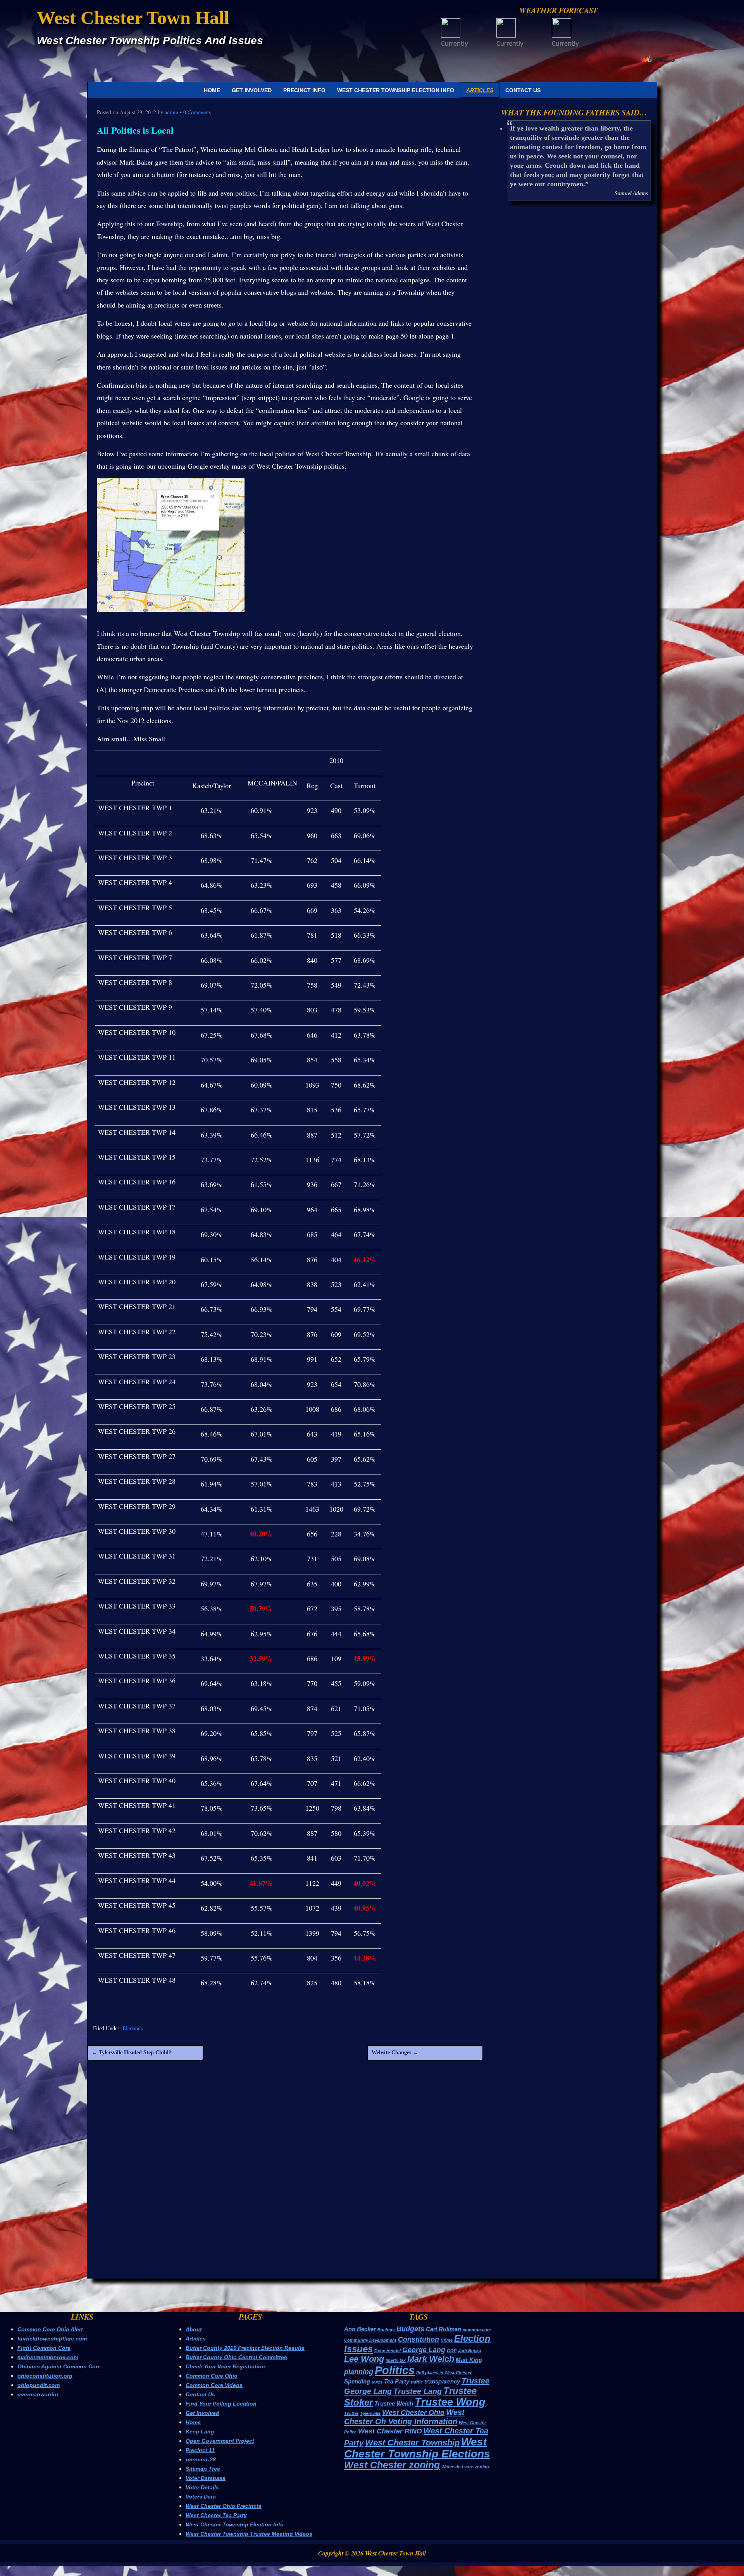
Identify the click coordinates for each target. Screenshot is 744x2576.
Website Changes (395, 2053)
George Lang (424, 2350)
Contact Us (523, 90)
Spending (357, 2381)
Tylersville (370, 2413)
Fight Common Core (44, 2348)
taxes (377, 2382)
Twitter (351, 2413)
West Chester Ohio (413, 2413)
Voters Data (201, 2497)
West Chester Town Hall (133, 18)
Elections (133, 2029)
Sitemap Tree (203, 2469)
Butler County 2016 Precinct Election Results (245, 2348)
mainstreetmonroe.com (48, 2357)
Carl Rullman (443, 2329)
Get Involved (252, 90)
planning (359, 2372)
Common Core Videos (214, 2385)
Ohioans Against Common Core (59, 2366)
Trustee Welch (394, 2403)
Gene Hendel (387, 2351)
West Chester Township (412, 2443)
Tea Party (397, 2381)
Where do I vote (457, 2467)
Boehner (386, 2330)
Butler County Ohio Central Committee (236, 2357)
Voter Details (202, 2487)
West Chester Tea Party (216, 2515)
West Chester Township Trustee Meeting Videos (249, 2534)
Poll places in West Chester (444, 2373)
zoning (482, 2467)
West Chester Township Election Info (396, 90)
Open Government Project (220, 2441)
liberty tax (396, 2360)
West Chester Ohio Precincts (224, 2506)
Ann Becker (360, 2329)
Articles (480, 90)
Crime (447, 2340)
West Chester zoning (392, 2465)
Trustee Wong (450, 2402)
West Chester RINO (390, 2431)
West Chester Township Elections (417, 2448)
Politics (395, 2370)
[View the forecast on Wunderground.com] (658, 59)
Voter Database (206, 2478)
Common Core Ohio (212, 2376)
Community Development (370, 2340)
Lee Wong (364, 2359)
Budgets (410, 2329)
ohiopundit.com (39, 2385)
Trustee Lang (418, 2391)
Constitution (418, 2339)
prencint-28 (201, 2459)
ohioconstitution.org (45, 2376)
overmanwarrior (38, 2394)
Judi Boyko (470, 2351)
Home (212, 90)
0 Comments (197, 112)
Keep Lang (200, 2432)
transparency (442, 2381)
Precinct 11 (200, 2450)
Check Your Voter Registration (225, 2366)
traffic (417, 2382)
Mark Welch (431, 2359)
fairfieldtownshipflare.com (52, 2339)
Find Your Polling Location (221, 2404)
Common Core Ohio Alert (50, 2329)
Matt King (469, 2360)
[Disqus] (285, 2177)
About (194, 2329)
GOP (452, 2351)
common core (477, 2330)
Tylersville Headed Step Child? (132, 2053)
